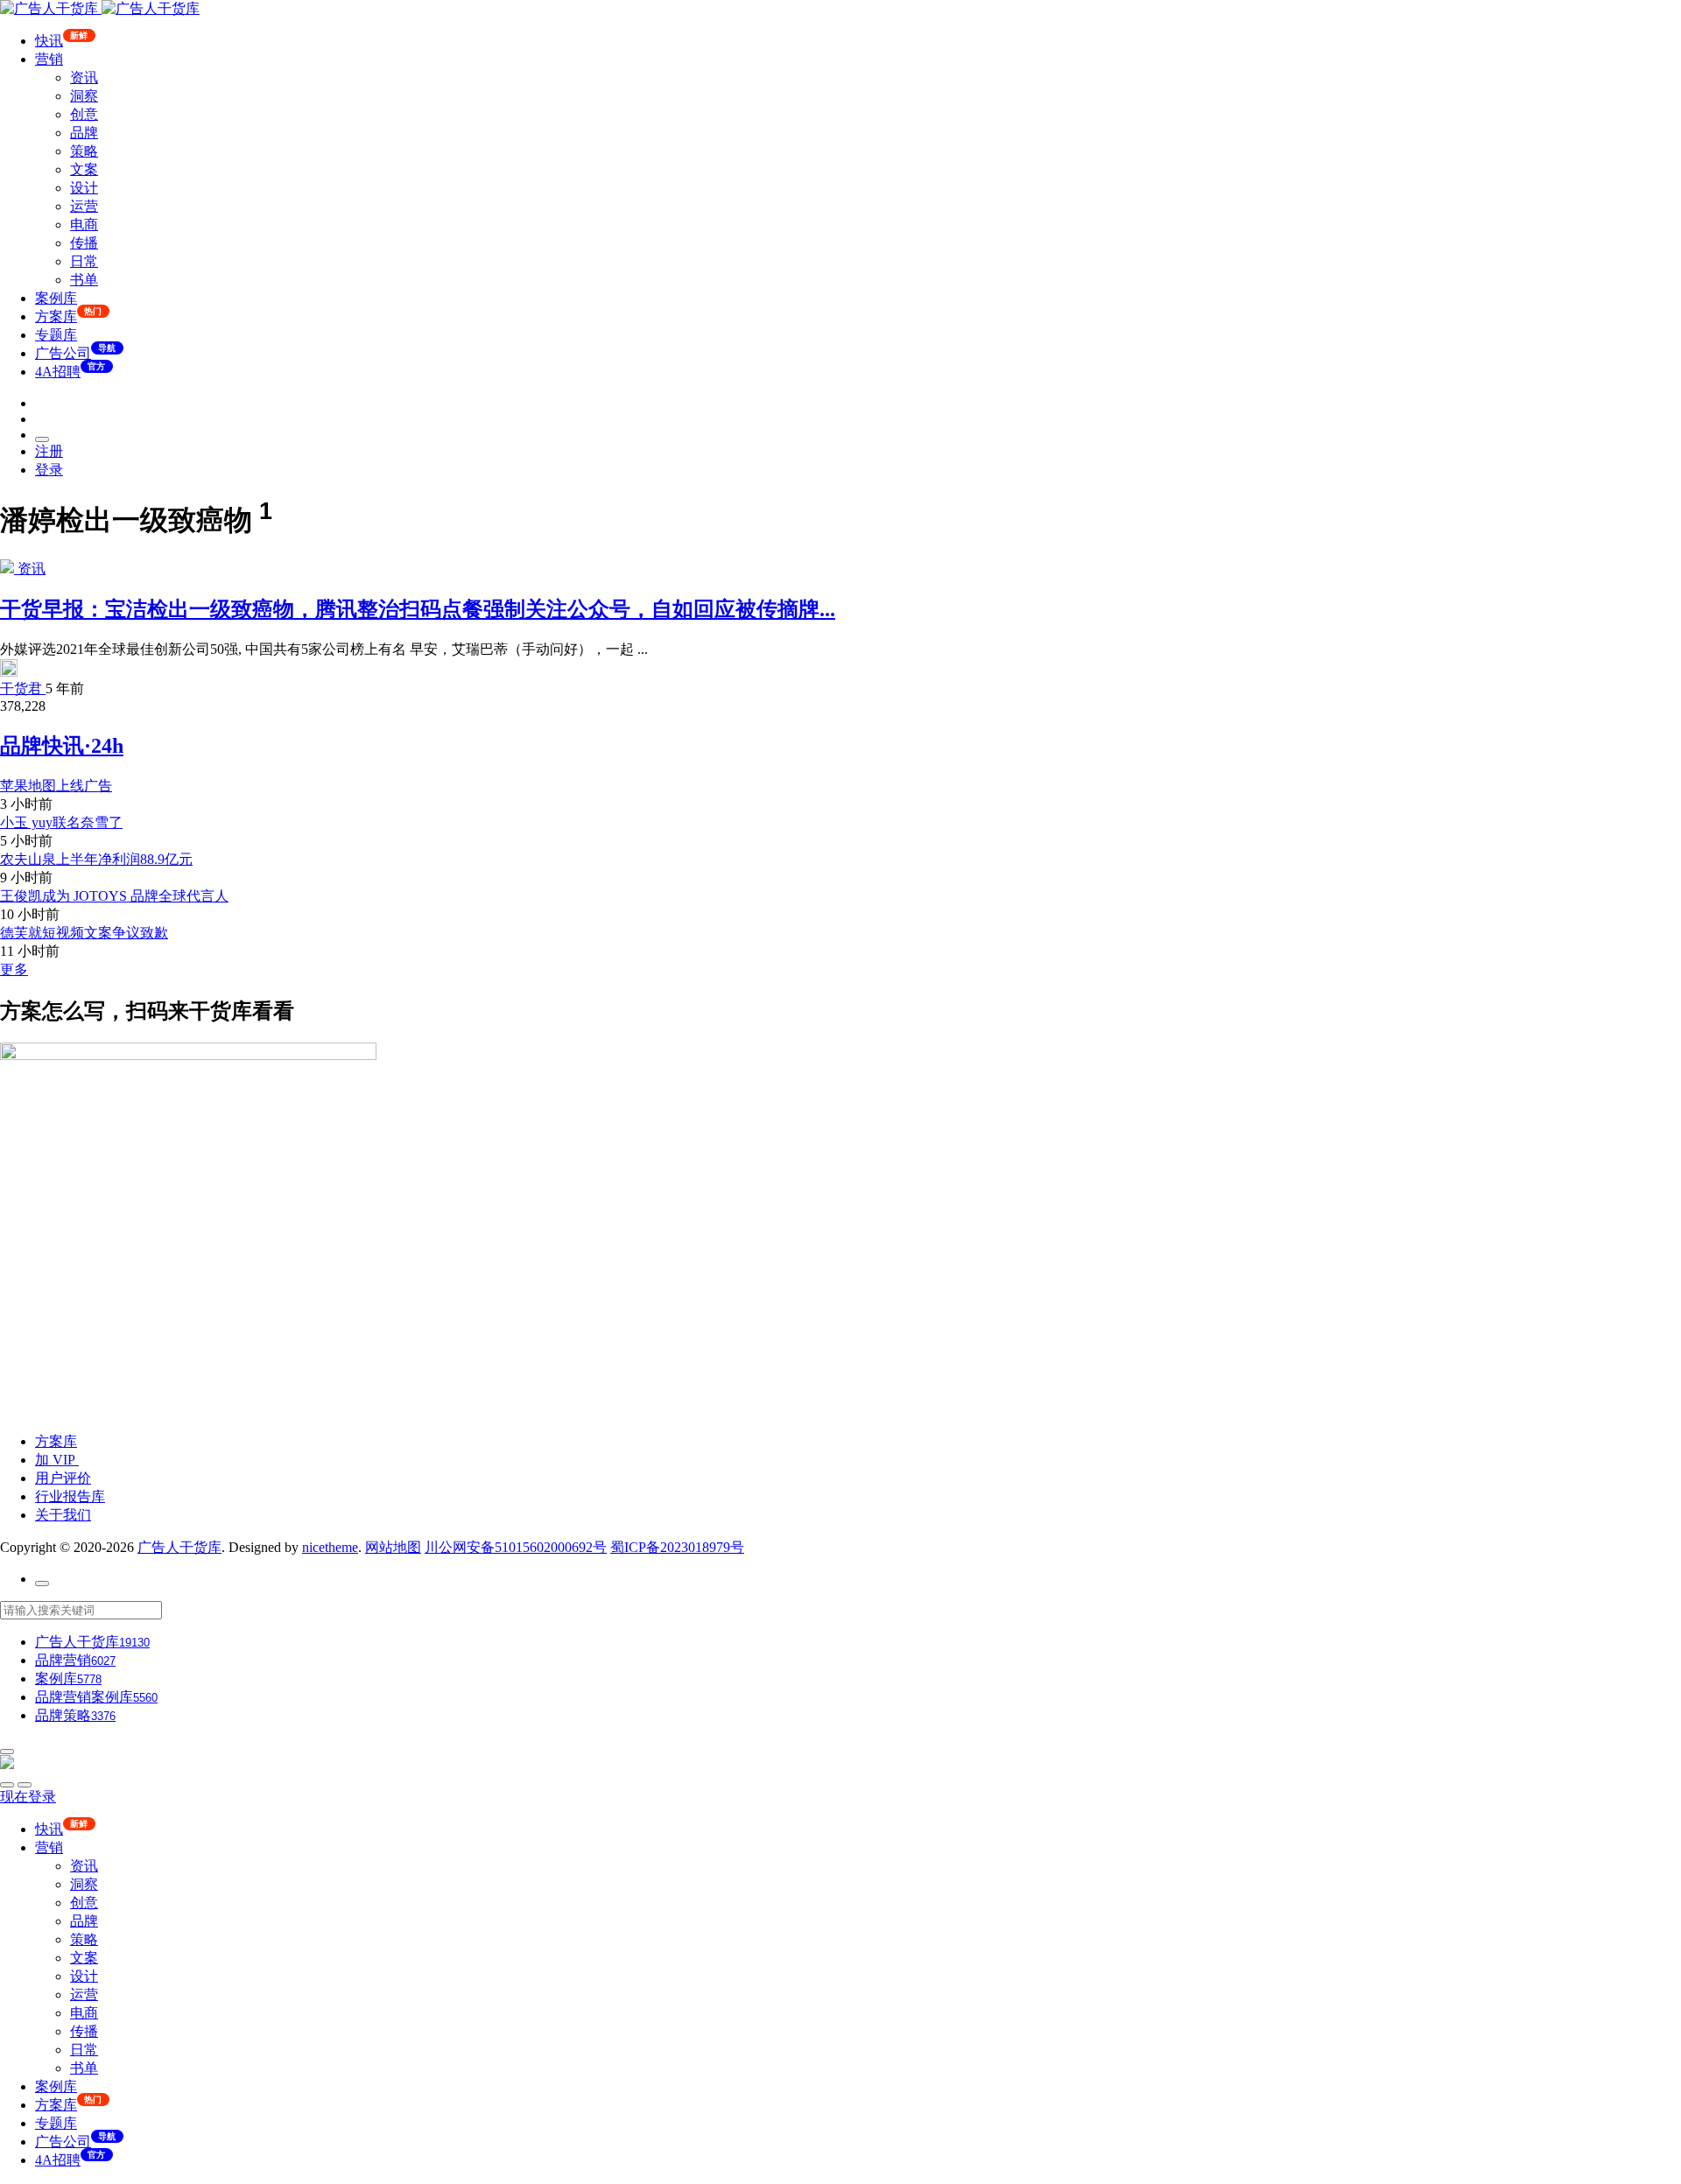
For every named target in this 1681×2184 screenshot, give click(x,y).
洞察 (84, 96)
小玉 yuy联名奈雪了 (61, 822)
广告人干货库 (179, 1547)
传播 (84, 243)
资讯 (84, 77)
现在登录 (28, 1797)
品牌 (84, 133)
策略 (84, 151)
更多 (14, 969)
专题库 (56, 335)
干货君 (23, 688)
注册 (49, 451)
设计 (84, 188)
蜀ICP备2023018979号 (677, 1547)
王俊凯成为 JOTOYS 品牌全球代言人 (114, 896)
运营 (84, 206)
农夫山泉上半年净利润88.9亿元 (96, 859)
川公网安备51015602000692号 (516, 1547)
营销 (49, 59)
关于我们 (63, 1515)
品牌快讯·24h (62, 746)
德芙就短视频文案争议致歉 (84, 933)
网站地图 (393, 1547)
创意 (84, 114)
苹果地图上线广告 (56, 786)
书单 (84, 280)
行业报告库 (70, 1496)
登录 (49, 470)
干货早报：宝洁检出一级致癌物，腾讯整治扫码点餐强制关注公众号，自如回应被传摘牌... (418, 609)
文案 (84, 169)
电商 (84, 225)
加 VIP (57, 1460)
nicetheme (330, 1547)
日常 (84, 261)
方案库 (56, 1441)
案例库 (56, 298)
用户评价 (63, 1478)
